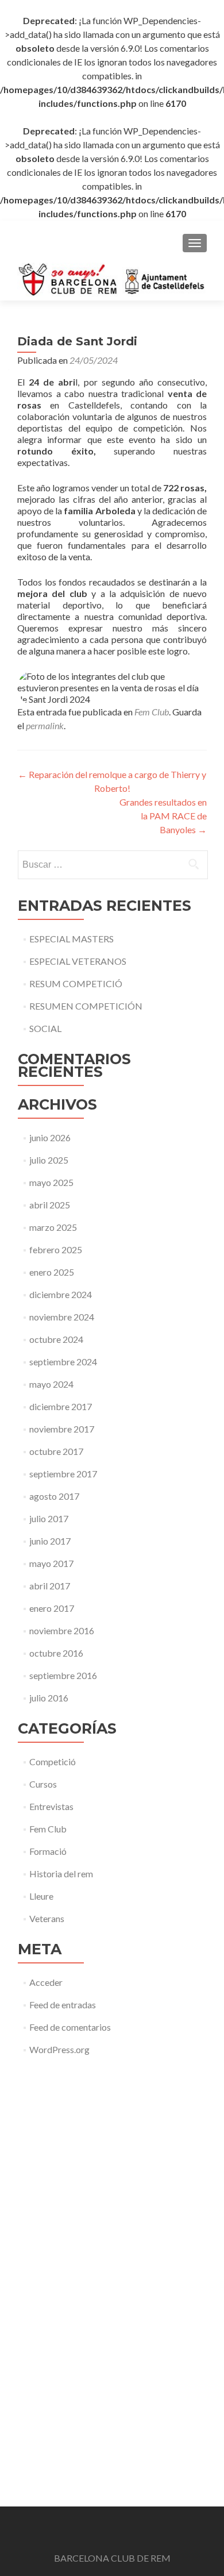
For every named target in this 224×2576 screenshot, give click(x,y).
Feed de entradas (63, 2005)
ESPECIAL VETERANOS (78, 961)
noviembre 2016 (62, 1630)
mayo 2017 (51, 1563)
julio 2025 (49, 1160)
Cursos (43, 1784)
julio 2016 (49, 1698)
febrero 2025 (56, 1250)
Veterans (47, 1918)
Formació (48, 1851)
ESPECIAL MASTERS (72, 939)
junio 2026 (50, 1137)
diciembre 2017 (61, 1406)
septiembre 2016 (63, 1675)
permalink (45, 725)
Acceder (46, 1982)
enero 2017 (52, 1608)
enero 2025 (52, 1272)
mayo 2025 (51, 1182)
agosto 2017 (54, 1496)
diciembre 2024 (61, 1294)
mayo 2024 (51, 1384)
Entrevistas (51, 1806)
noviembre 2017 (62, 1429)
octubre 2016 (56, 1653)
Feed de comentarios (70, 2027)
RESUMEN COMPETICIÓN (86, 1006)
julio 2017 (49, 1518)
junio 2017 (50, 1541)
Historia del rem (61, 1874)
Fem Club (152, 712)
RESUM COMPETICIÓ (76, 983)
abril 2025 (50, 1205)
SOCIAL (45, 1028)
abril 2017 (50, 1586)
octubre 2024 (56, 1339)
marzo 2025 (53, 1227)
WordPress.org (59, 2049)
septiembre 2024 (63, 1362)
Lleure (41, 1896)
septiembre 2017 (63, 1474)
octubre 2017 (56, 1451)
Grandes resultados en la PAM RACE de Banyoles (163, 816)
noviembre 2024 (62, 1317)
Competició (53, 1761)
